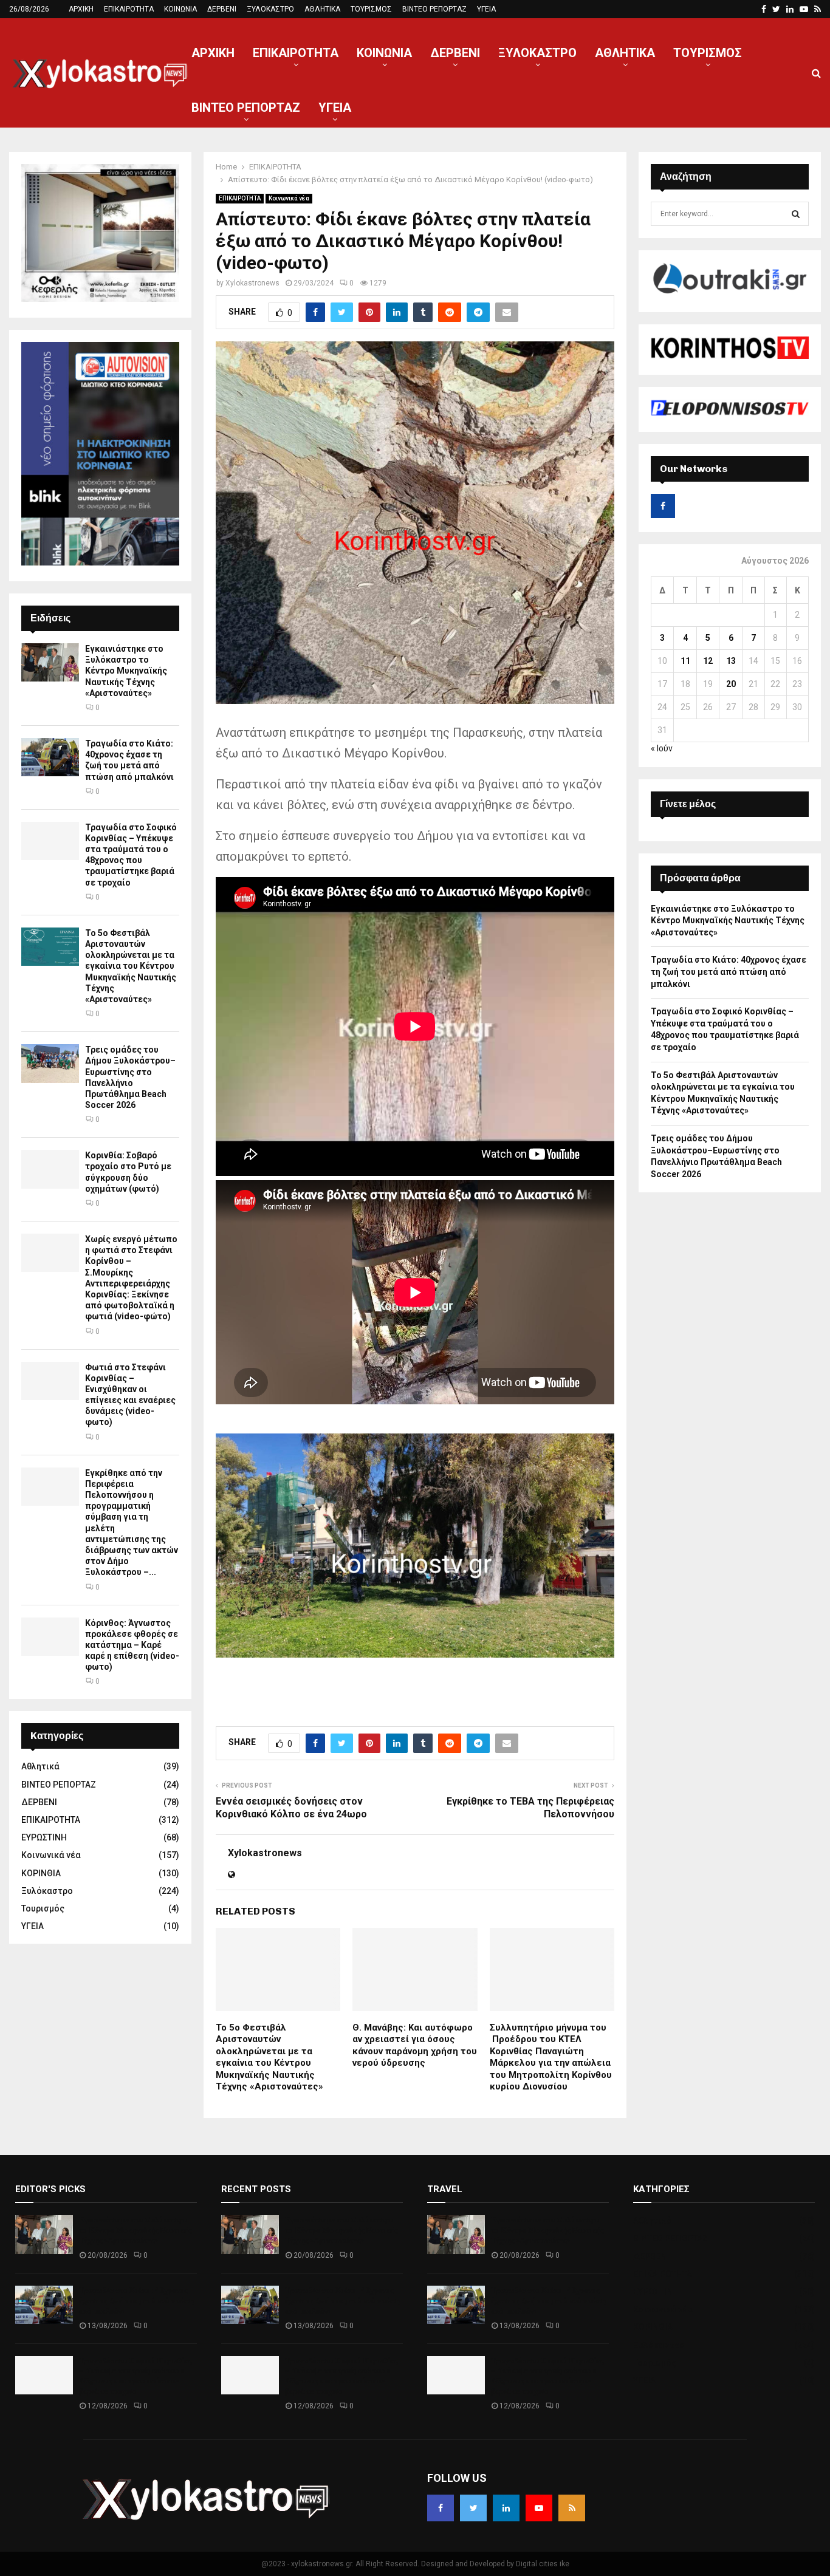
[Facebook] (441, 2508)
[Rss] (572, 2508)
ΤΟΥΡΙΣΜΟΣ (371, 9)
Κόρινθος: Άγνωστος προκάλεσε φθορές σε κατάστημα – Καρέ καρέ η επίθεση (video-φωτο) (132, 1645)
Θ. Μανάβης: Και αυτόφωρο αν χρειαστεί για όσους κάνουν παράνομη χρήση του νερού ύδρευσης (415, 2045)
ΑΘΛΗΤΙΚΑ (322, 9)
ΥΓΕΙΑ (486, 9)
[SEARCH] (796, 214)
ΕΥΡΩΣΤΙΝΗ (44, 1837)
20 (731, 684)
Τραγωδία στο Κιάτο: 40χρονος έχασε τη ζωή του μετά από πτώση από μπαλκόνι (729, 972)
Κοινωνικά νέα (289, 198)
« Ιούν (662, 748)
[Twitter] (473, 2508)
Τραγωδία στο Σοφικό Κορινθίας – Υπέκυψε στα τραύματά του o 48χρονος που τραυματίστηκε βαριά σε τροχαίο (135, 2376)
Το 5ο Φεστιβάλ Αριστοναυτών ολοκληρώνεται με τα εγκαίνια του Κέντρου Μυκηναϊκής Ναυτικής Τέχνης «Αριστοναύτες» (269, 2057)
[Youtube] (539, 2508)
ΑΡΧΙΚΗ (81, 9)
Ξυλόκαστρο (47, 1891)
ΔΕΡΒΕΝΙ (222, 9)
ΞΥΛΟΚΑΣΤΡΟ (270, 9)
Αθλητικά (40, 1766)
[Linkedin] (506, 2508)
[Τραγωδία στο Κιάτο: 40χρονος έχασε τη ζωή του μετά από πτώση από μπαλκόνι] (50, 757)
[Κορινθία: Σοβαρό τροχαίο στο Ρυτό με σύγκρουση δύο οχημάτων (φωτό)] (50, 1169)
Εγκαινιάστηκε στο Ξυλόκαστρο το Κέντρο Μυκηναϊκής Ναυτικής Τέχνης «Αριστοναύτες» (126, 671)
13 (731, 661)
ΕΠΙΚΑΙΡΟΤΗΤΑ (129, 9)
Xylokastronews (252, 283)
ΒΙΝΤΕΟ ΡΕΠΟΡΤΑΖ (434, 9)
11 (685, 661)
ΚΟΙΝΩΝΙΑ (180, 9)
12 (708, 661)
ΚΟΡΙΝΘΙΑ (41, 1873)
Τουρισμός (43, 1908)
